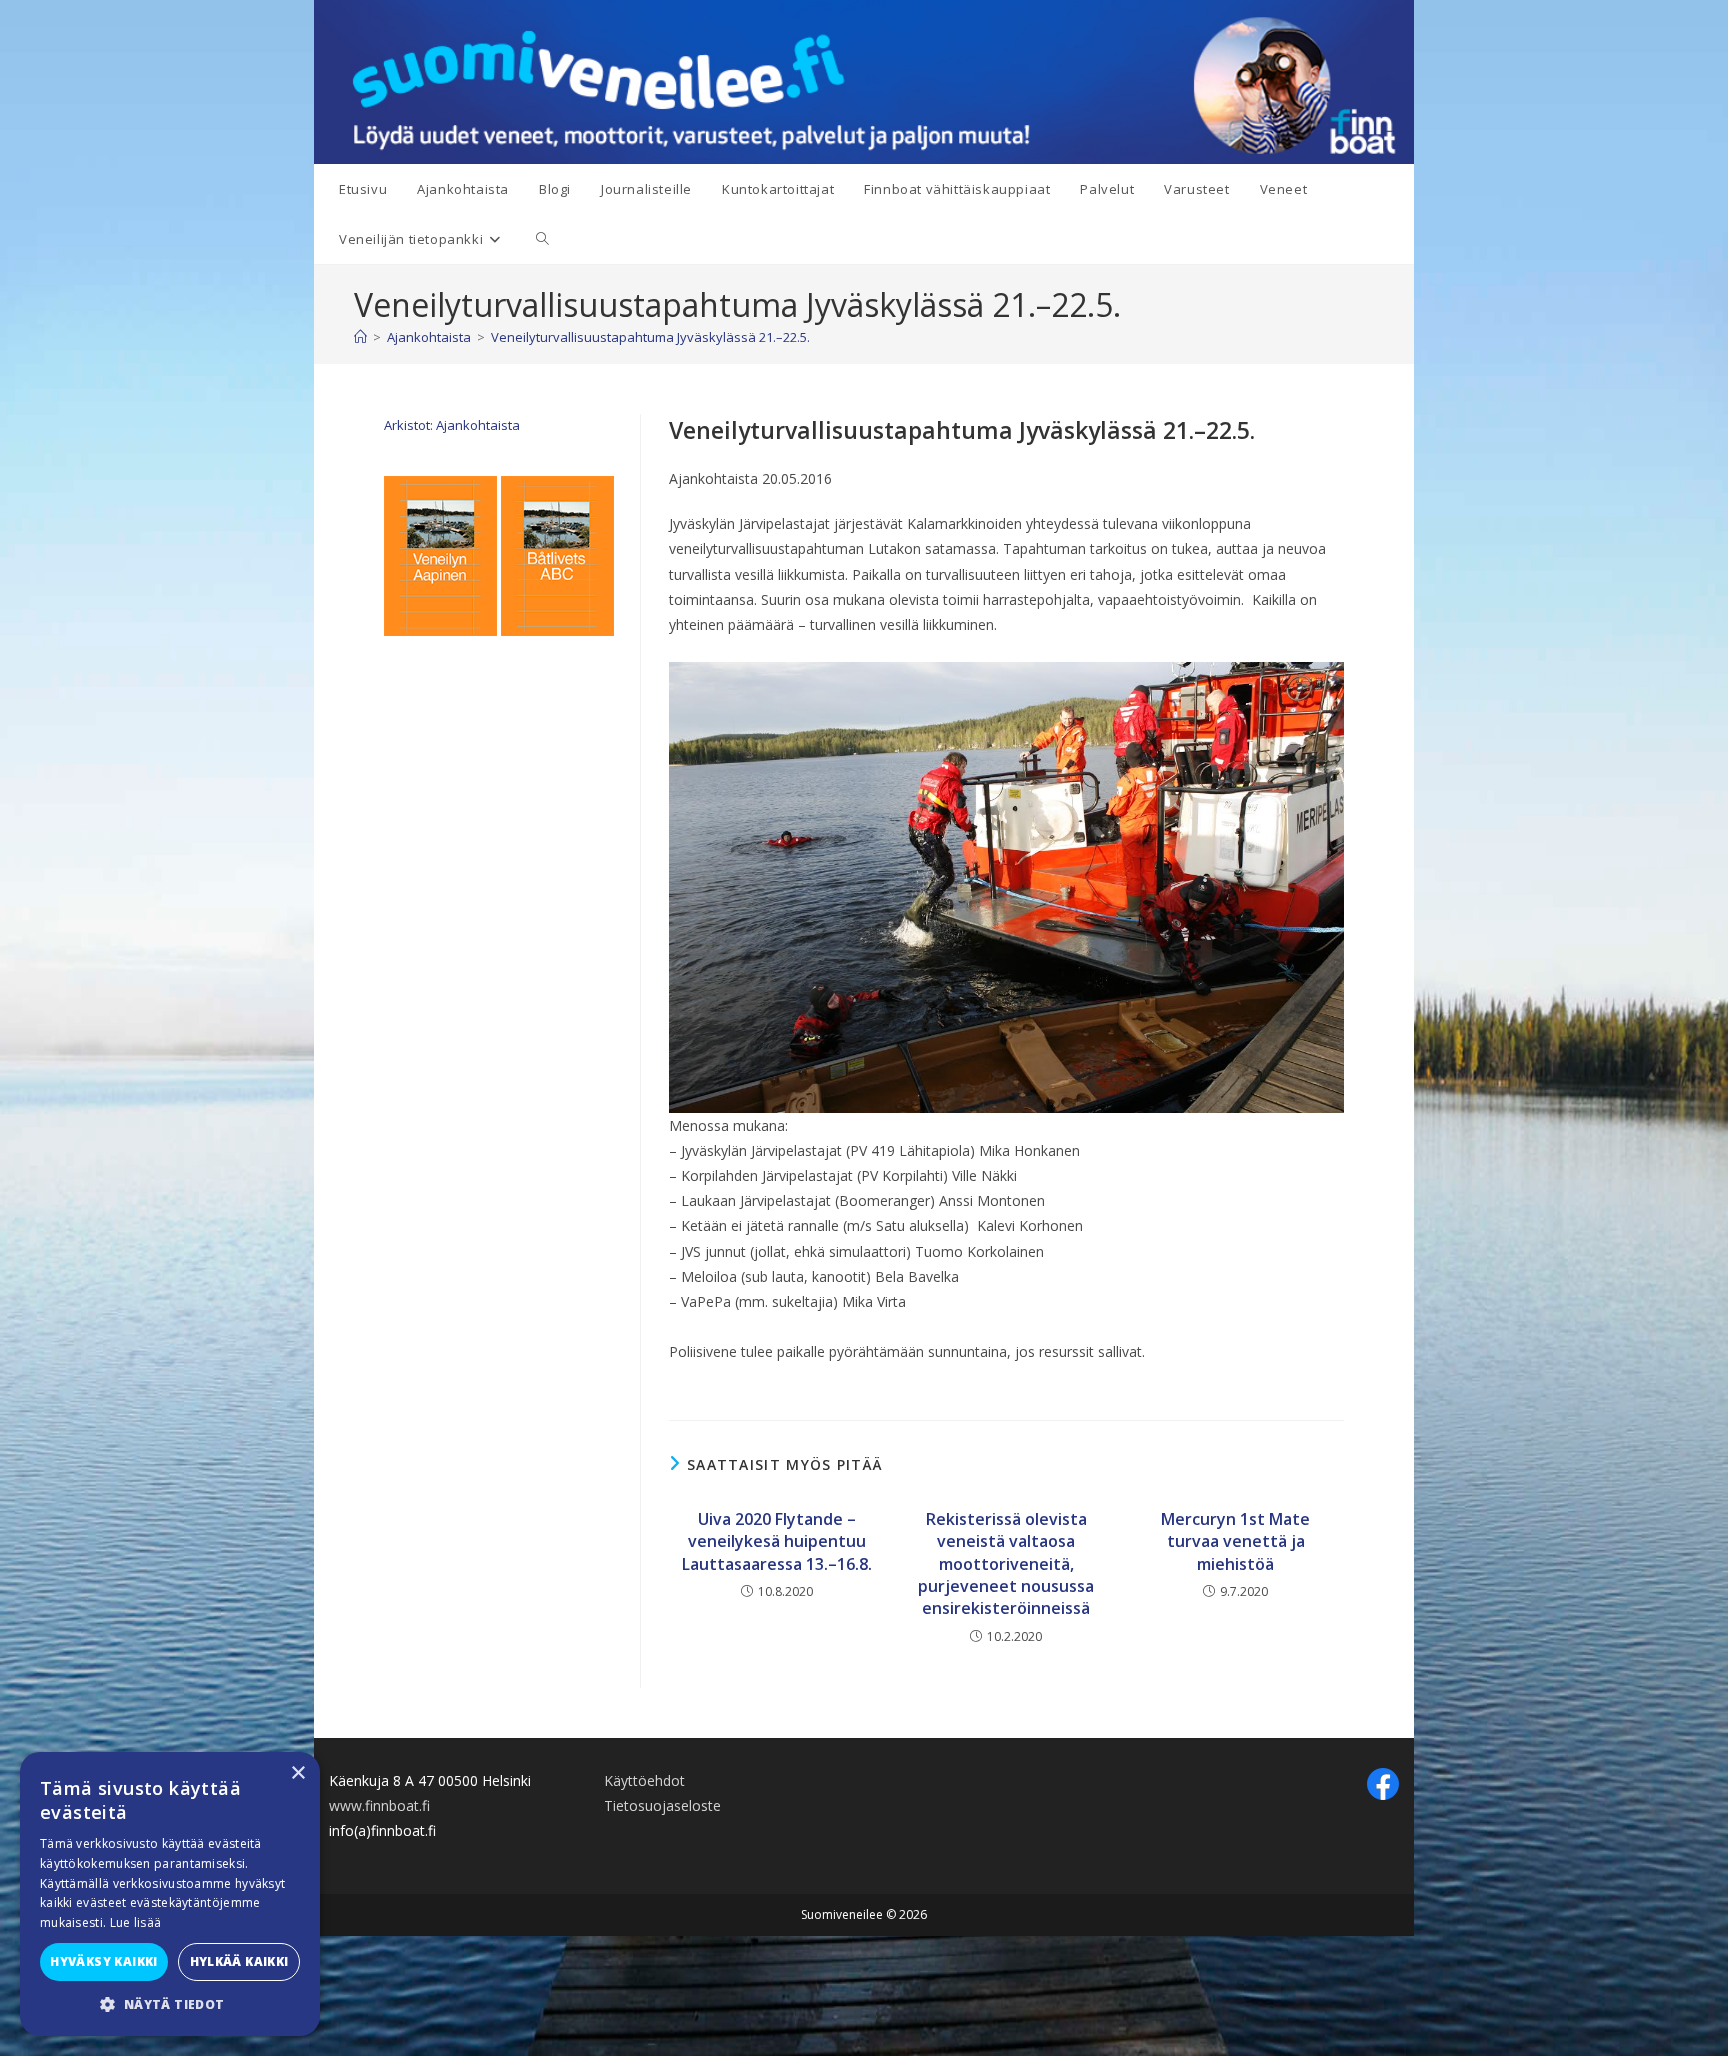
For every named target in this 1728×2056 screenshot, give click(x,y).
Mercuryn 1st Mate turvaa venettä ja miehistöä (1235, 1541)
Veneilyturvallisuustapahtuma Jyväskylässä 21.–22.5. (650, 337)
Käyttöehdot (644, 1780)
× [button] (297, 1773)
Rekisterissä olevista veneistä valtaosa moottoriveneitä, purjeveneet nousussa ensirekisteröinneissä (1006, 1564)
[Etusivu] (360, 337)
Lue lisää (136, 1922)
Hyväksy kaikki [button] (104, 1961)
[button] (170, 2005)
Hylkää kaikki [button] (239, 1961)
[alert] (170, 1894)
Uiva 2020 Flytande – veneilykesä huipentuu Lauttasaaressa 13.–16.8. (777, 1541)
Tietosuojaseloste (662, 1805)
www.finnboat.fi (379, 1805)
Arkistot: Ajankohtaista (452, 425)
